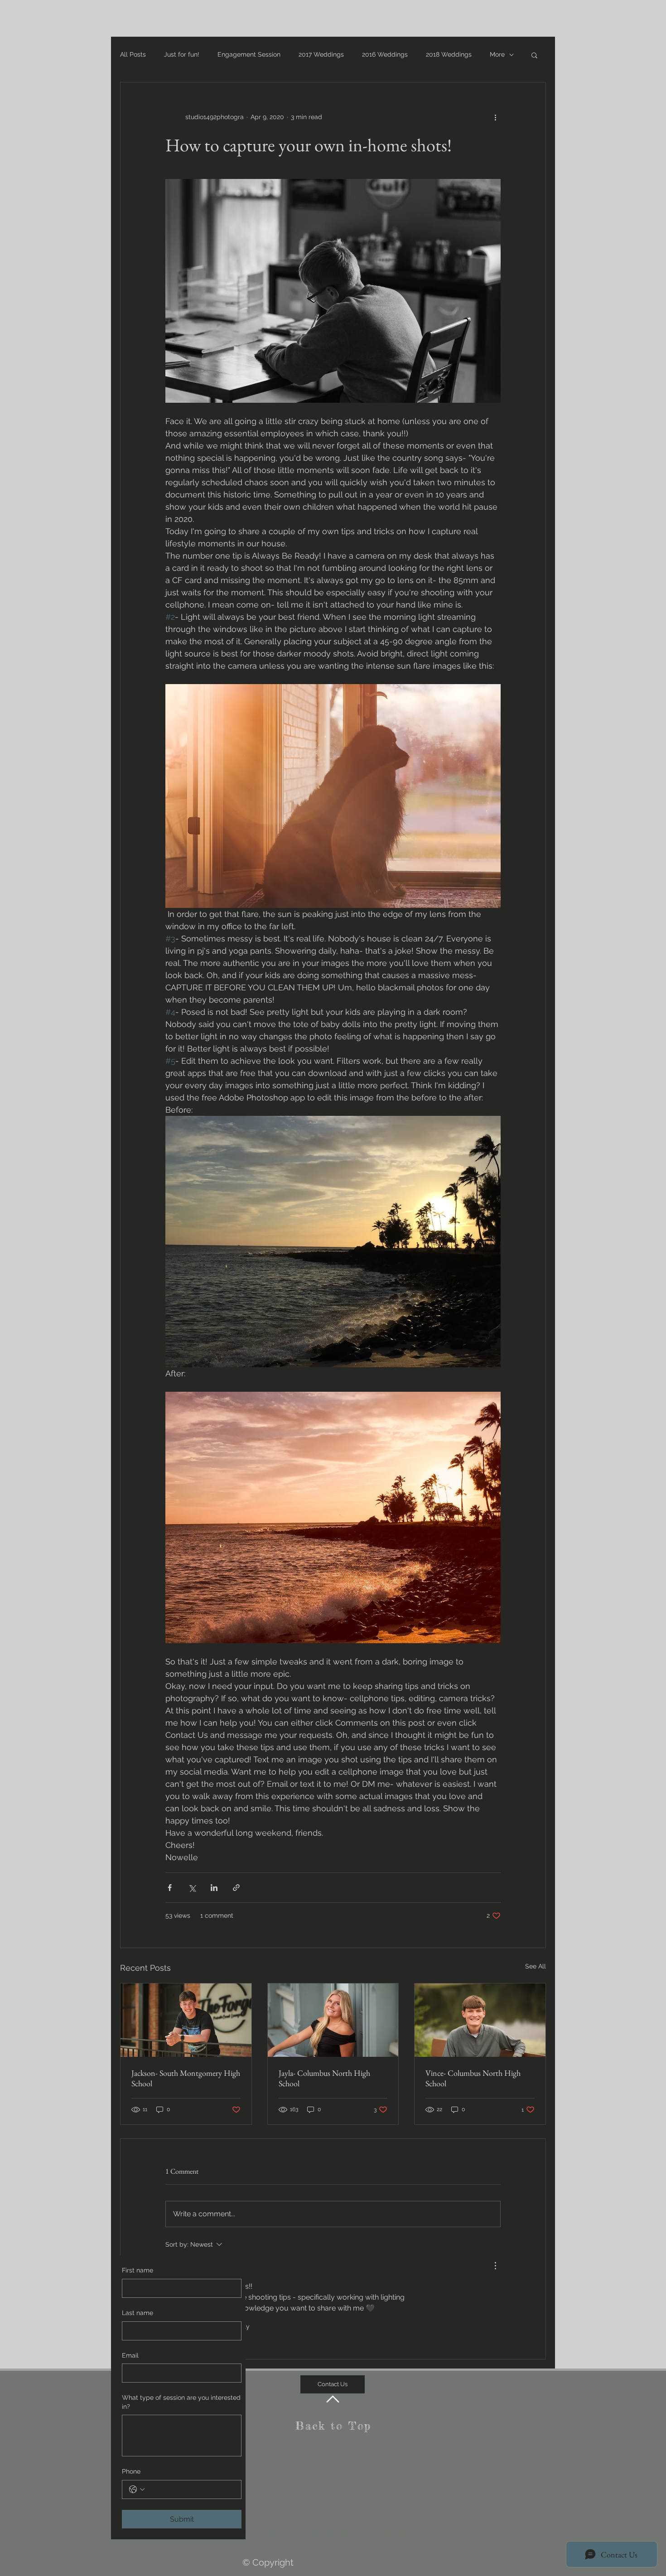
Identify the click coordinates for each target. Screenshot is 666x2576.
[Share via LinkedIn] (214, 1888)
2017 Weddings (321, 54)
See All (536, 1966)
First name (138, 2270)
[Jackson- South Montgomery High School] (186, 2020)
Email (130, 2355)
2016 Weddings (385, 54)
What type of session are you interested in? (181, 2402)
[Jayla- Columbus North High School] (333, 2020)
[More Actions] (495, 2266)
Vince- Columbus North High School (473, 2078)
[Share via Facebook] (170, 1888)
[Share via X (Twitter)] (192, 1888)
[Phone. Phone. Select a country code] (137, 2489)
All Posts (133, 54)
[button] (534, 55)
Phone (131, 2471)
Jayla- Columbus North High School (324, 2078)
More (497, 54)
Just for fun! (182, 54)
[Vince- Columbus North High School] (480, 2020)
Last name (138, 2313)
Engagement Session (249, 54)
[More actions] (495, 117)
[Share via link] (236, 1888)
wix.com (414, 2533)
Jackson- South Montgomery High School (186, 2078)
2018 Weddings (449, 54)
